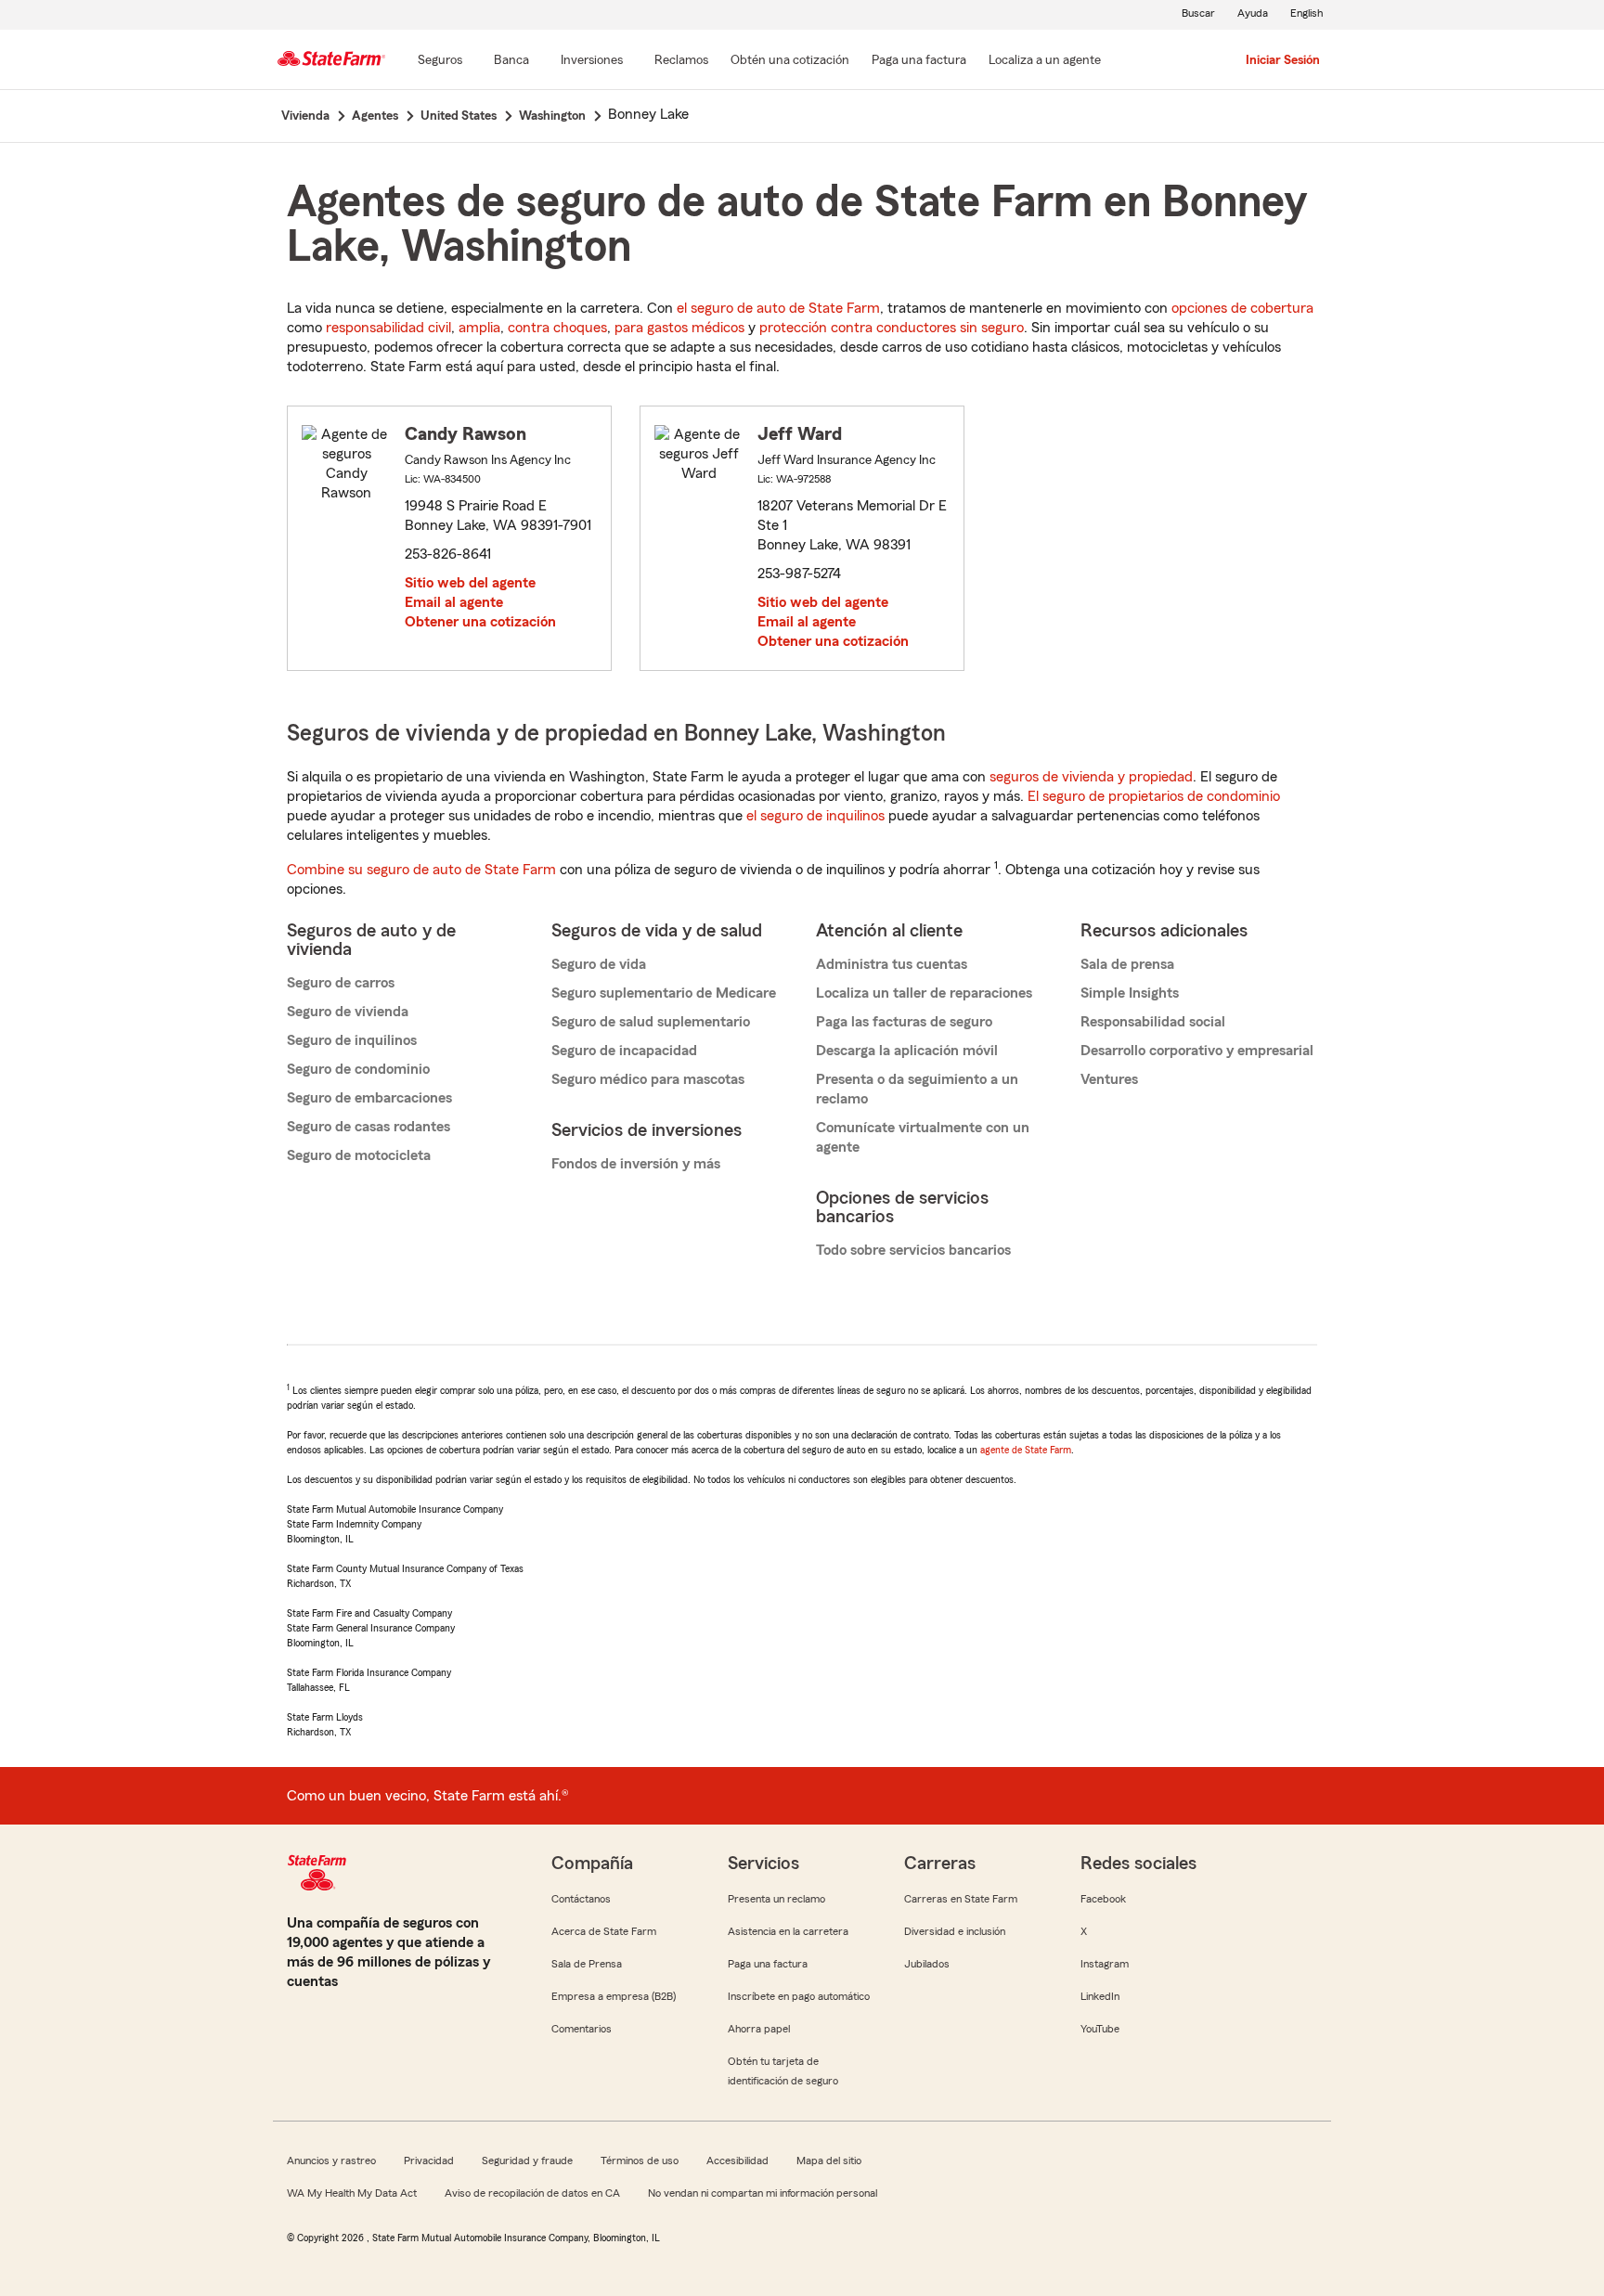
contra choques (557, 328)
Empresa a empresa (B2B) (614, 1996)
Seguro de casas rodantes (369, 1127)
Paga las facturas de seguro (904, 1022)
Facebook (1103, 1899)
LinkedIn (1100, 1996)
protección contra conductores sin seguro (892, 328)
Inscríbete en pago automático (799, 1996)
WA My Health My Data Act (352, 2193)
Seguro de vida (599, 964)
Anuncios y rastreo (331, 2161)
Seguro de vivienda (348, 1012)
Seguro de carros (341, 983)
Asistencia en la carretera (788, 1931)
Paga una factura (768, 1964)
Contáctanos (581, 1899)
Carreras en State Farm (961, 1899)
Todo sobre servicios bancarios (913, 1250)
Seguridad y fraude (527, 2161)
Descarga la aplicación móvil (907, 1051)
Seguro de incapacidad (624, 1051)
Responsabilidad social (1153, 1022)
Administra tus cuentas (892, 964)
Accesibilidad (737, 2161)
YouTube (1100, 2029)
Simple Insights (1130, 993)
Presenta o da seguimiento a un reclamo (917, 1089)
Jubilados (927, 1964)
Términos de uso (640, 2161)
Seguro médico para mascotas (648, 1079)
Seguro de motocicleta (359, 1155)
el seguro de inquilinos (815, 816)
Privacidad (429, 2161)
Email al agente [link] (454, 602)
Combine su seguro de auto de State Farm (421, 870)
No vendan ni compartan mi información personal (763, 2193)
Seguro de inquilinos (352, 1040)
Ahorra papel (759, 2029)
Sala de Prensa (587, 1964)
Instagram (1105, 1964)
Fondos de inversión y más (636, 1164)
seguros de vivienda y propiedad (1091, 777)
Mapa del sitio (829, 2161)
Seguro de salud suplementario (651, 1022)
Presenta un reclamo (776, 1899)
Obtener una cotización (480, 622)
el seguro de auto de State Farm (778, 308)
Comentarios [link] (582, 2029)
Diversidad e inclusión (955, 1931)
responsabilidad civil (388, 328)
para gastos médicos (679, 328)
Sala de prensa (1127, 964)
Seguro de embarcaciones (369, 1098)
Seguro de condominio (358, 1069)
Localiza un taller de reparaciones (924, 993)
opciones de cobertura (1242, 308)
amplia (479, 328)
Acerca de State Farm (604, 1931)
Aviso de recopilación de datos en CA (532, 2193)
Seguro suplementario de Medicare (664, 993)
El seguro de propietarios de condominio (1154, 796)
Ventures (1109, 1079)
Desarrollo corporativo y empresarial (1197, 1051)
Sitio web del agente (470, 583)
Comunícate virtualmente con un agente (923, 1137)
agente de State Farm (1026, 1450)
